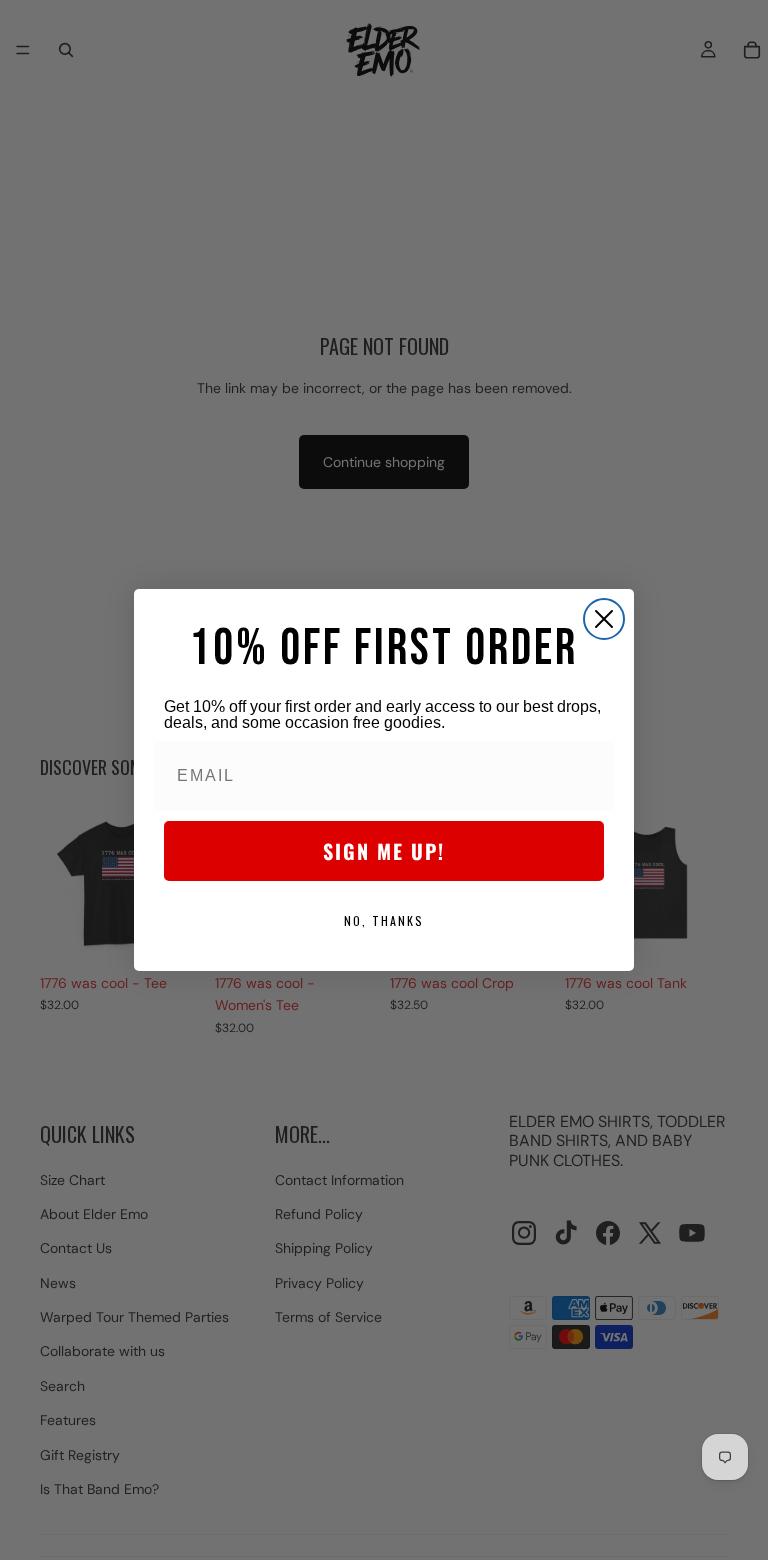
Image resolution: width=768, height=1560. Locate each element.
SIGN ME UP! (384, 851)
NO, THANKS (384, 920)
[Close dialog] (604, 619)
